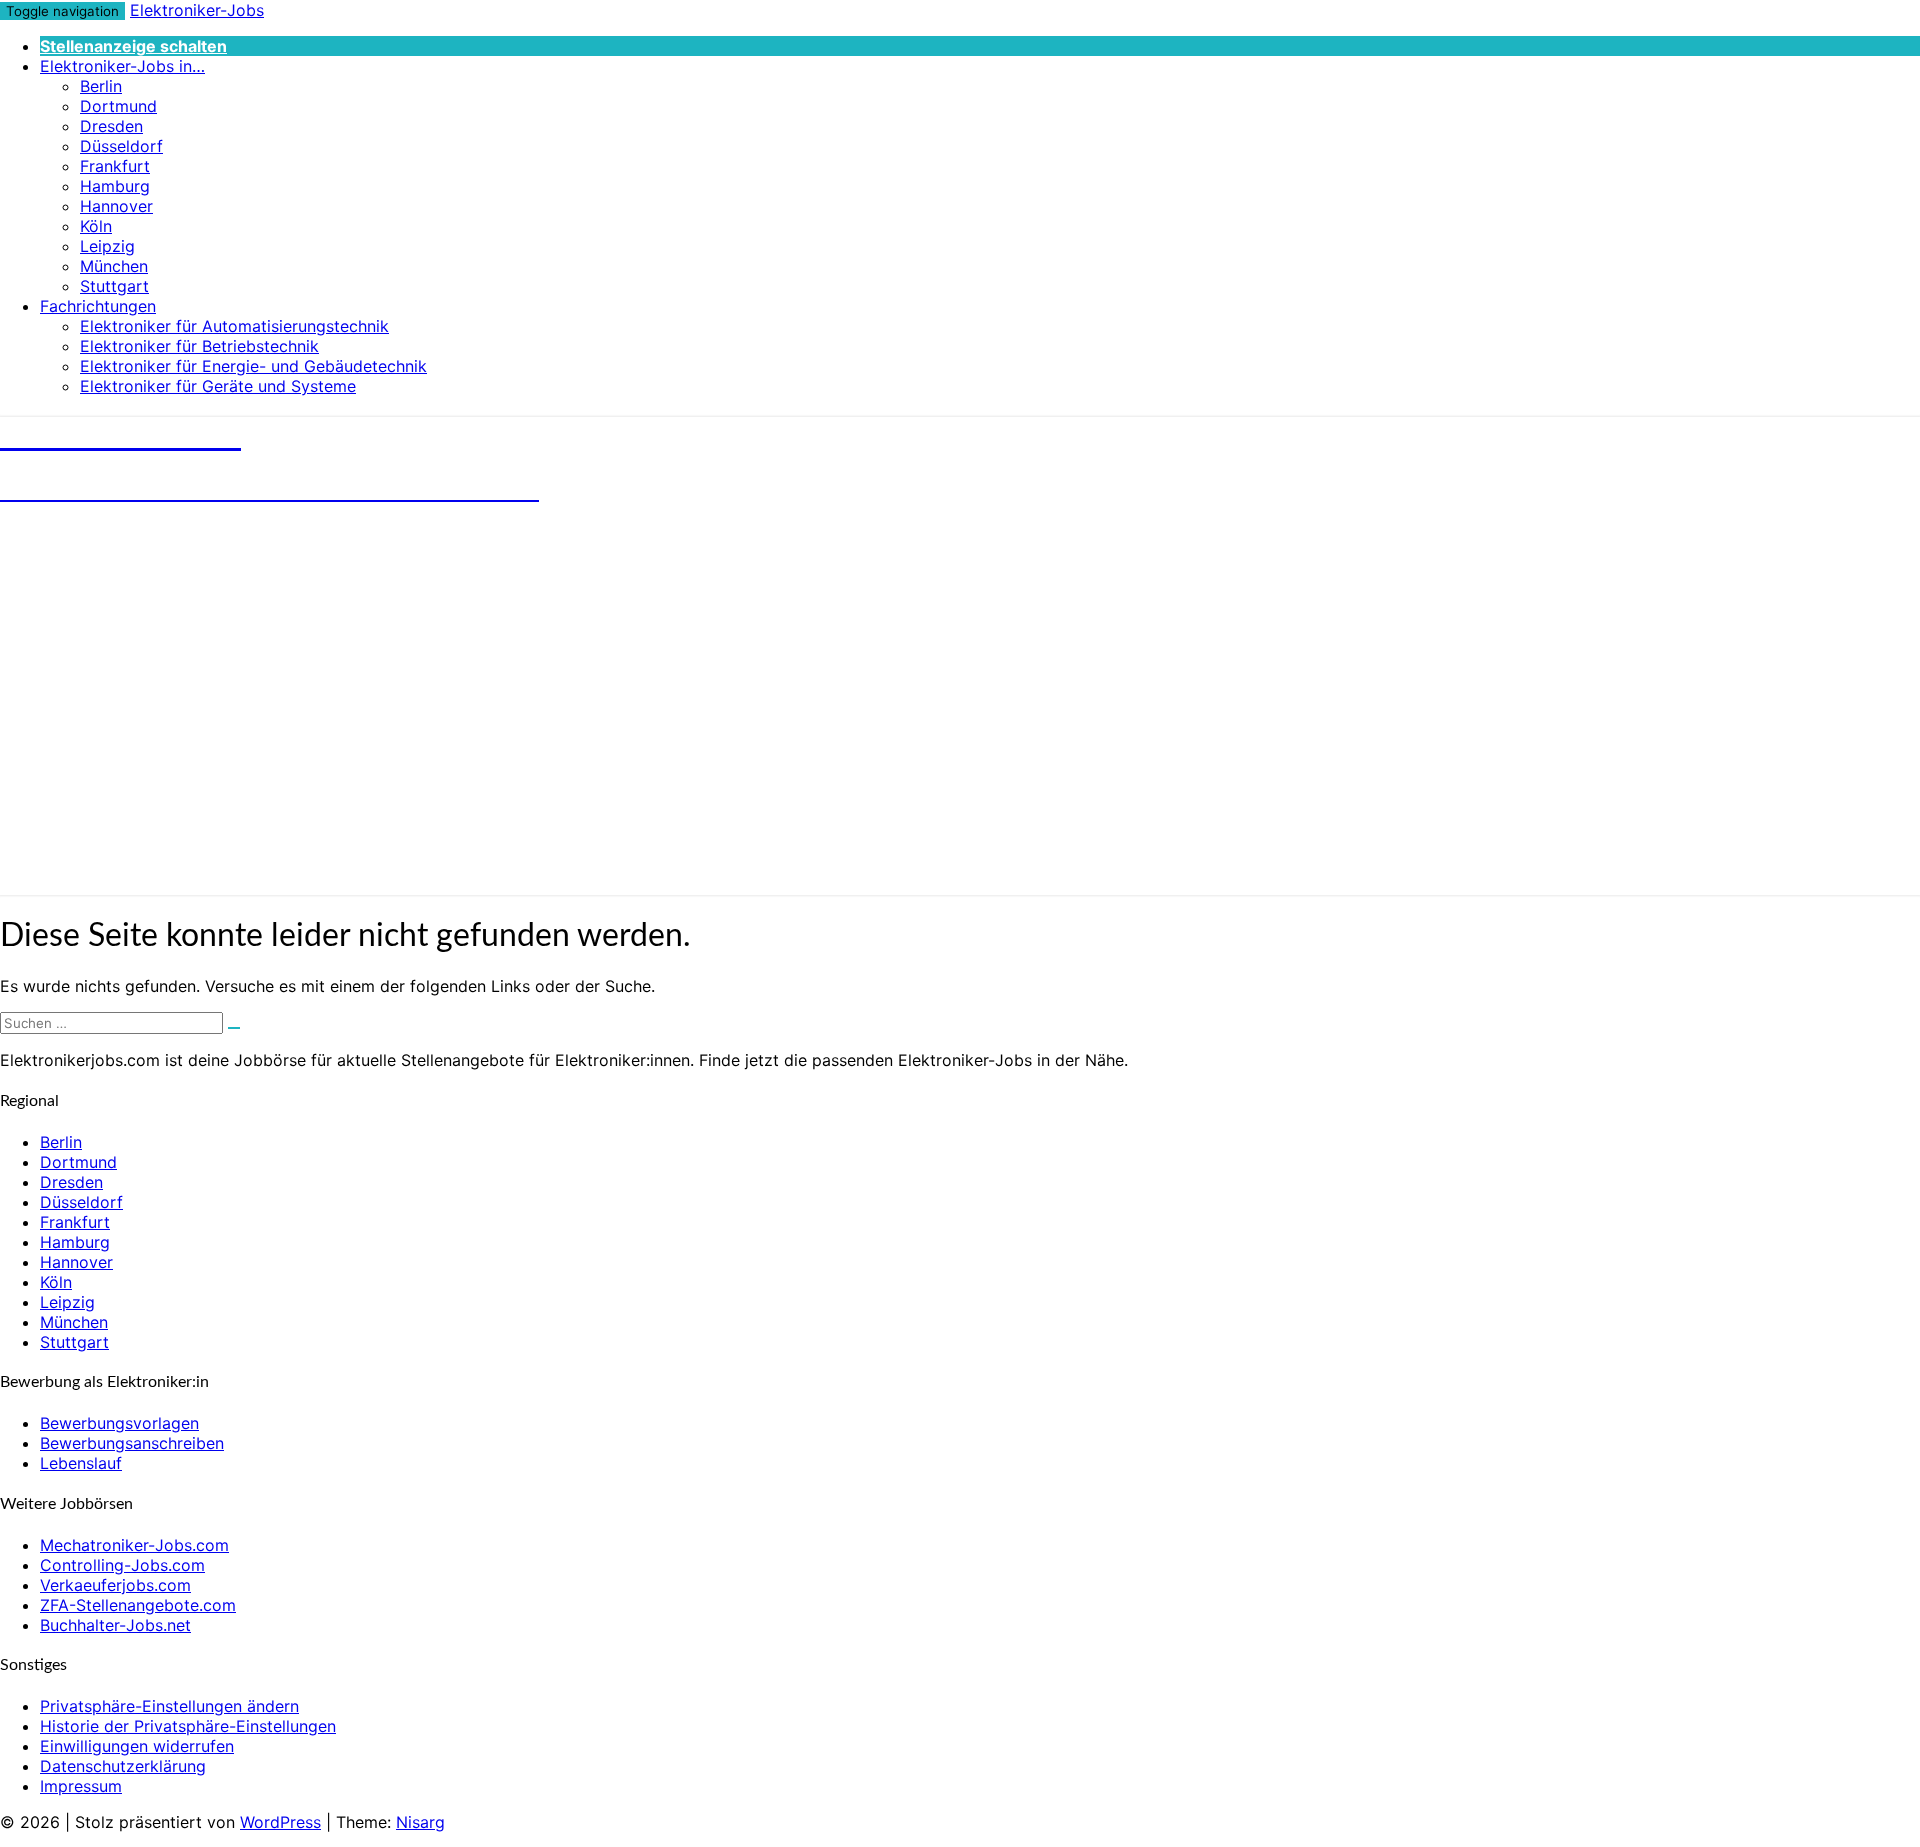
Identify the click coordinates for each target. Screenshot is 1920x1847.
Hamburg (115, 186)
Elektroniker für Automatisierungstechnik (234, 326)
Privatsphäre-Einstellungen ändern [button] (169, 1706)
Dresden (111, 126)
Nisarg (420, 1822)
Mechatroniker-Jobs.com (134, 1545)
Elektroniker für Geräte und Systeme (218, 386)
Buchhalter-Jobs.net (115, 1625)
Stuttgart (114, 286)
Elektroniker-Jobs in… (122, 66)
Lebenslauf (81, 1463)
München (114, 266)
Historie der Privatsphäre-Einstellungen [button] (188, 1726)
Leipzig (107, 246)
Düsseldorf (121, 146)
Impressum (81, 1786)
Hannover (116, 206)
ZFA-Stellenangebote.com (138, 1605)
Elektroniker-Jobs (197, 10)
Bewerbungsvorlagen (119, 1423)
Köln (96, 226)
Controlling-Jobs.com (122, 1565)
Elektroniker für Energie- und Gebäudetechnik (253, 366)
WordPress (280, 1822)
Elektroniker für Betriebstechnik (199, 346)
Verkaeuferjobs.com (115, 1585)
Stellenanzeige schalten (133, 46)
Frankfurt (115, 166)
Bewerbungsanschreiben (132, 1443)
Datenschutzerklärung (123, 1766)
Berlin (101, 86)
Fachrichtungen (98, 306)
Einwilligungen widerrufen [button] (137, 1746)
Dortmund (118, 106)
